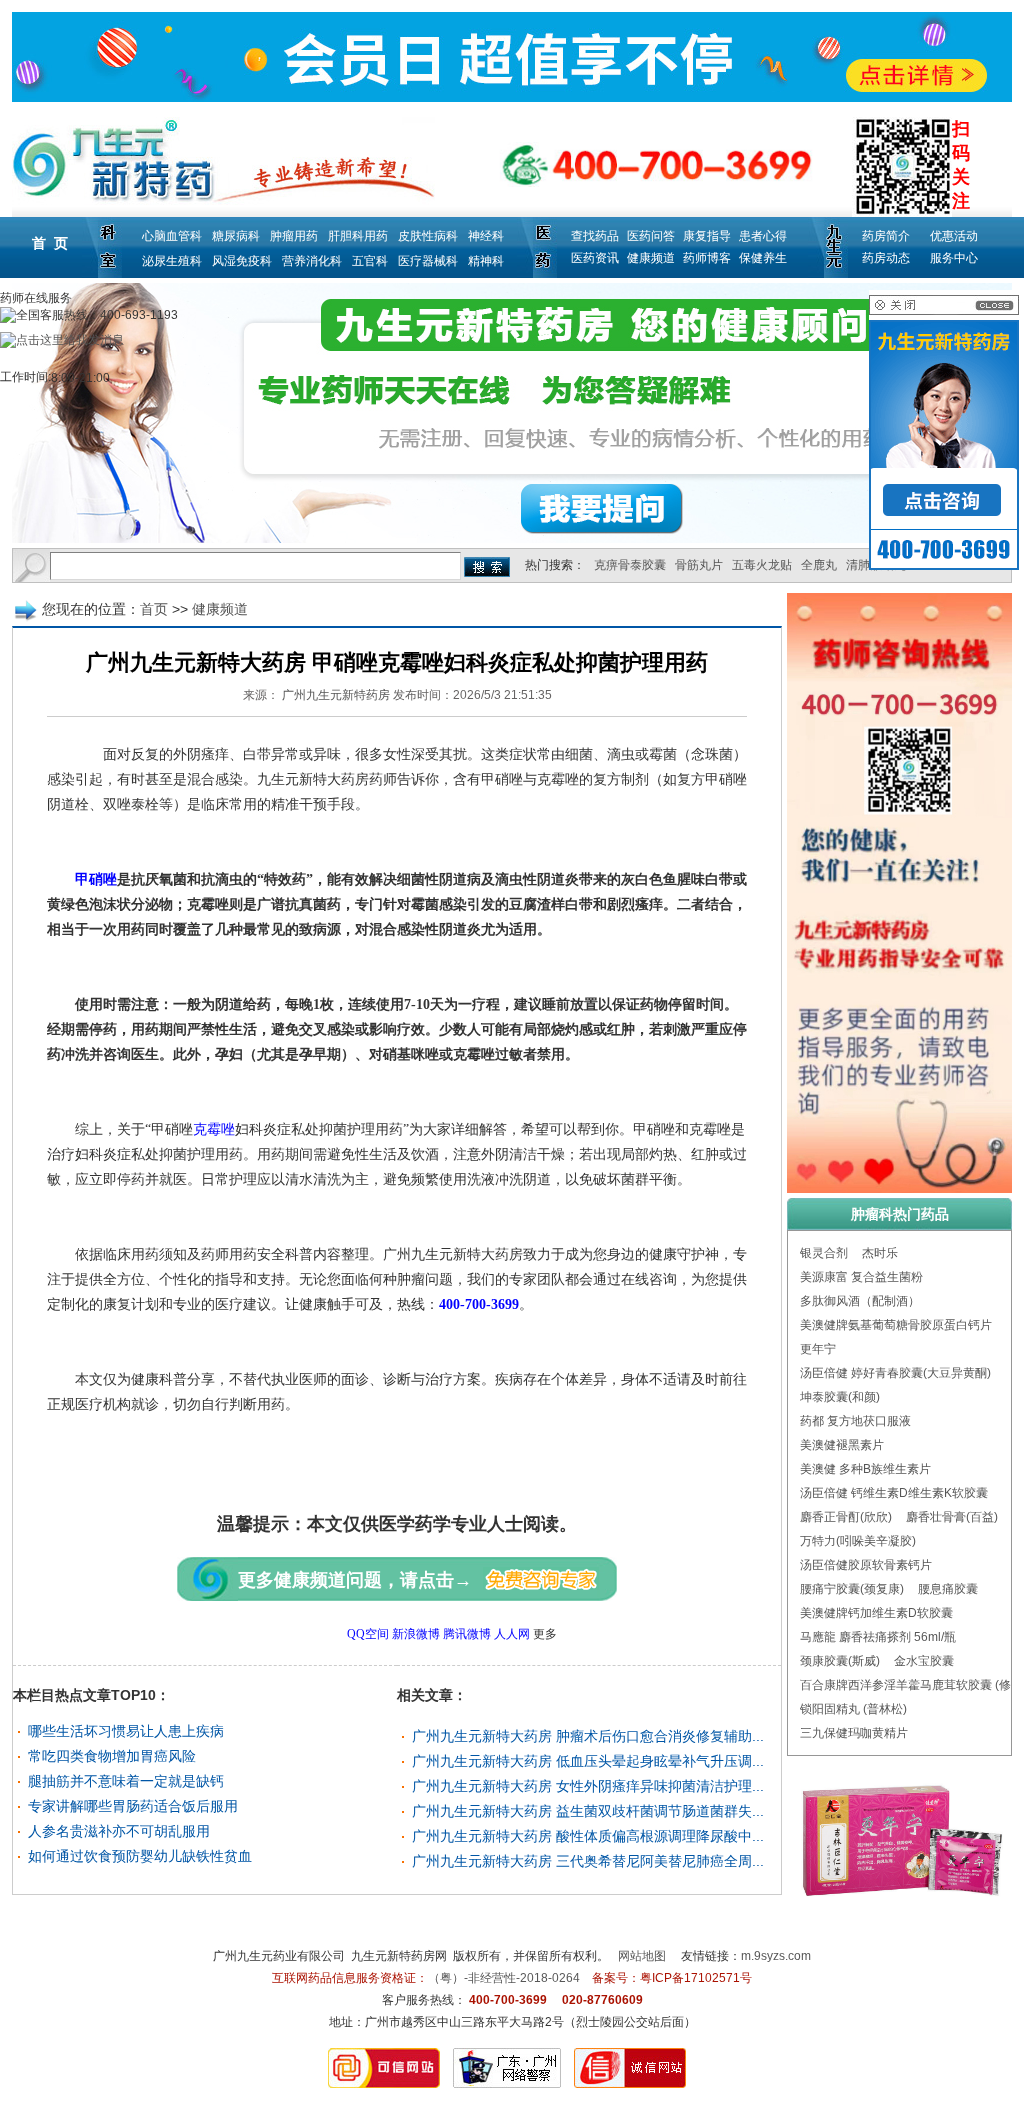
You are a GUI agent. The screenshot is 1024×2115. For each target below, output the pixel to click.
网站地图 (642, 1956)
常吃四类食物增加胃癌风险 (112, 1756)
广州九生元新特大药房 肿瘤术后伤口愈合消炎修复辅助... (588, 1736)
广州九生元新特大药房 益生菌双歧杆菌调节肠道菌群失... (588, 1811)
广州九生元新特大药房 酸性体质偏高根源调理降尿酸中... (588, 1836)
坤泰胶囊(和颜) (840, 1397)
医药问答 (651, 236)
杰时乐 (880, 1253)
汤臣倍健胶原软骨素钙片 (866, 1565)
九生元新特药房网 (399, 1956)
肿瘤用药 (294, 236)
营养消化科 (312, 261)
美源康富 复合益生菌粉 (861, 1277)
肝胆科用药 (358, 236)
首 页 (50, 243)
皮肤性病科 (428, 236)
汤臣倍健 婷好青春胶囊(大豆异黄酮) (895, 1373)
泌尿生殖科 (172, 261)
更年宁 (818, 1349)
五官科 (370, 261)
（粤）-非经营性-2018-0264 (504, 1978)
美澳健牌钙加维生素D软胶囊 (876, 1613)
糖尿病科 (236, 236)
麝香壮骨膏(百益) (952, 1517)
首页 (154, 609)
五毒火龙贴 (762, 565)
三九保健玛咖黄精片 (854, 1733)
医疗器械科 (428, 261)
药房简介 (886, 236)
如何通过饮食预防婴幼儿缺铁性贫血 (140, 1856)
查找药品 (595, 236)
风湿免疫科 (242, 261)
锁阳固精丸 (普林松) (853, 1709)
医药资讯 (595, 258)
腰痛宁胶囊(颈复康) (852, 1589)
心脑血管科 (172, 236)
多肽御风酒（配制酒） (860, 1301)
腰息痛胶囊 (948, 1589)
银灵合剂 (824, 1253)
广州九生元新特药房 (336, 695)
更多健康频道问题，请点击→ (355, 1580)
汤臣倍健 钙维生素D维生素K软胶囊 (894, 1493)
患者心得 (763, 236)
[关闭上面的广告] (944, 311)
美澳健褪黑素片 (842, 1445)
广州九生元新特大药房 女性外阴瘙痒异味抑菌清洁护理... (588, 1786)
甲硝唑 (96, 879)
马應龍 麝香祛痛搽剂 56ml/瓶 (878, 1637)
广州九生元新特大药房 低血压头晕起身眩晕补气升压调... (588, 1761)
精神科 (486, 261)
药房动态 (886, 258)
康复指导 (707, 236)
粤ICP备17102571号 (696, 1978)
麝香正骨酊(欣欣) (846, 1517)
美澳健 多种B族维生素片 (865, 1469)
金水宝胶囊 (924, 1661)
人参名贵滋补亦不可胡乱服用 (119, 1831)
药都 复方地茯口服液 (855, 1421)
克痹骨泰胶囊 (630, 565)
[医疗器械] (512, 413)
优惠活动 (954, 236)
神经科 (486, 236)
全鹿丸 (819, 565)
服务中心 (954, 258)
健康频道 (651, 258)
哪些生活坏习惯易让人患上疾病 (126, 1731)
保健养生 (763, 258)
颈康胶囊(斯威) (840, 1661)
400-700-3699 (479, 1304)
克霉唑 (214, 1129)
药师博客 (707, 258)
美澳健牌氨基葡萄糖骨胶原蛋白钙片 (896, 1325)
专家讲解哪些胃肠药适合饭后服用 (133, 1806)
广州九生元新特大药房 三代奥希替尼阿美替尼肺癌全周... (588, 1861)
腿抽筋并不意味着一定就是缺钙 (126, 1781)
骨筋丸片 (699, 565)
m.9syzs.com (776, 1956)
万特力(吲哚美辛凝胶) (858, 1541)
